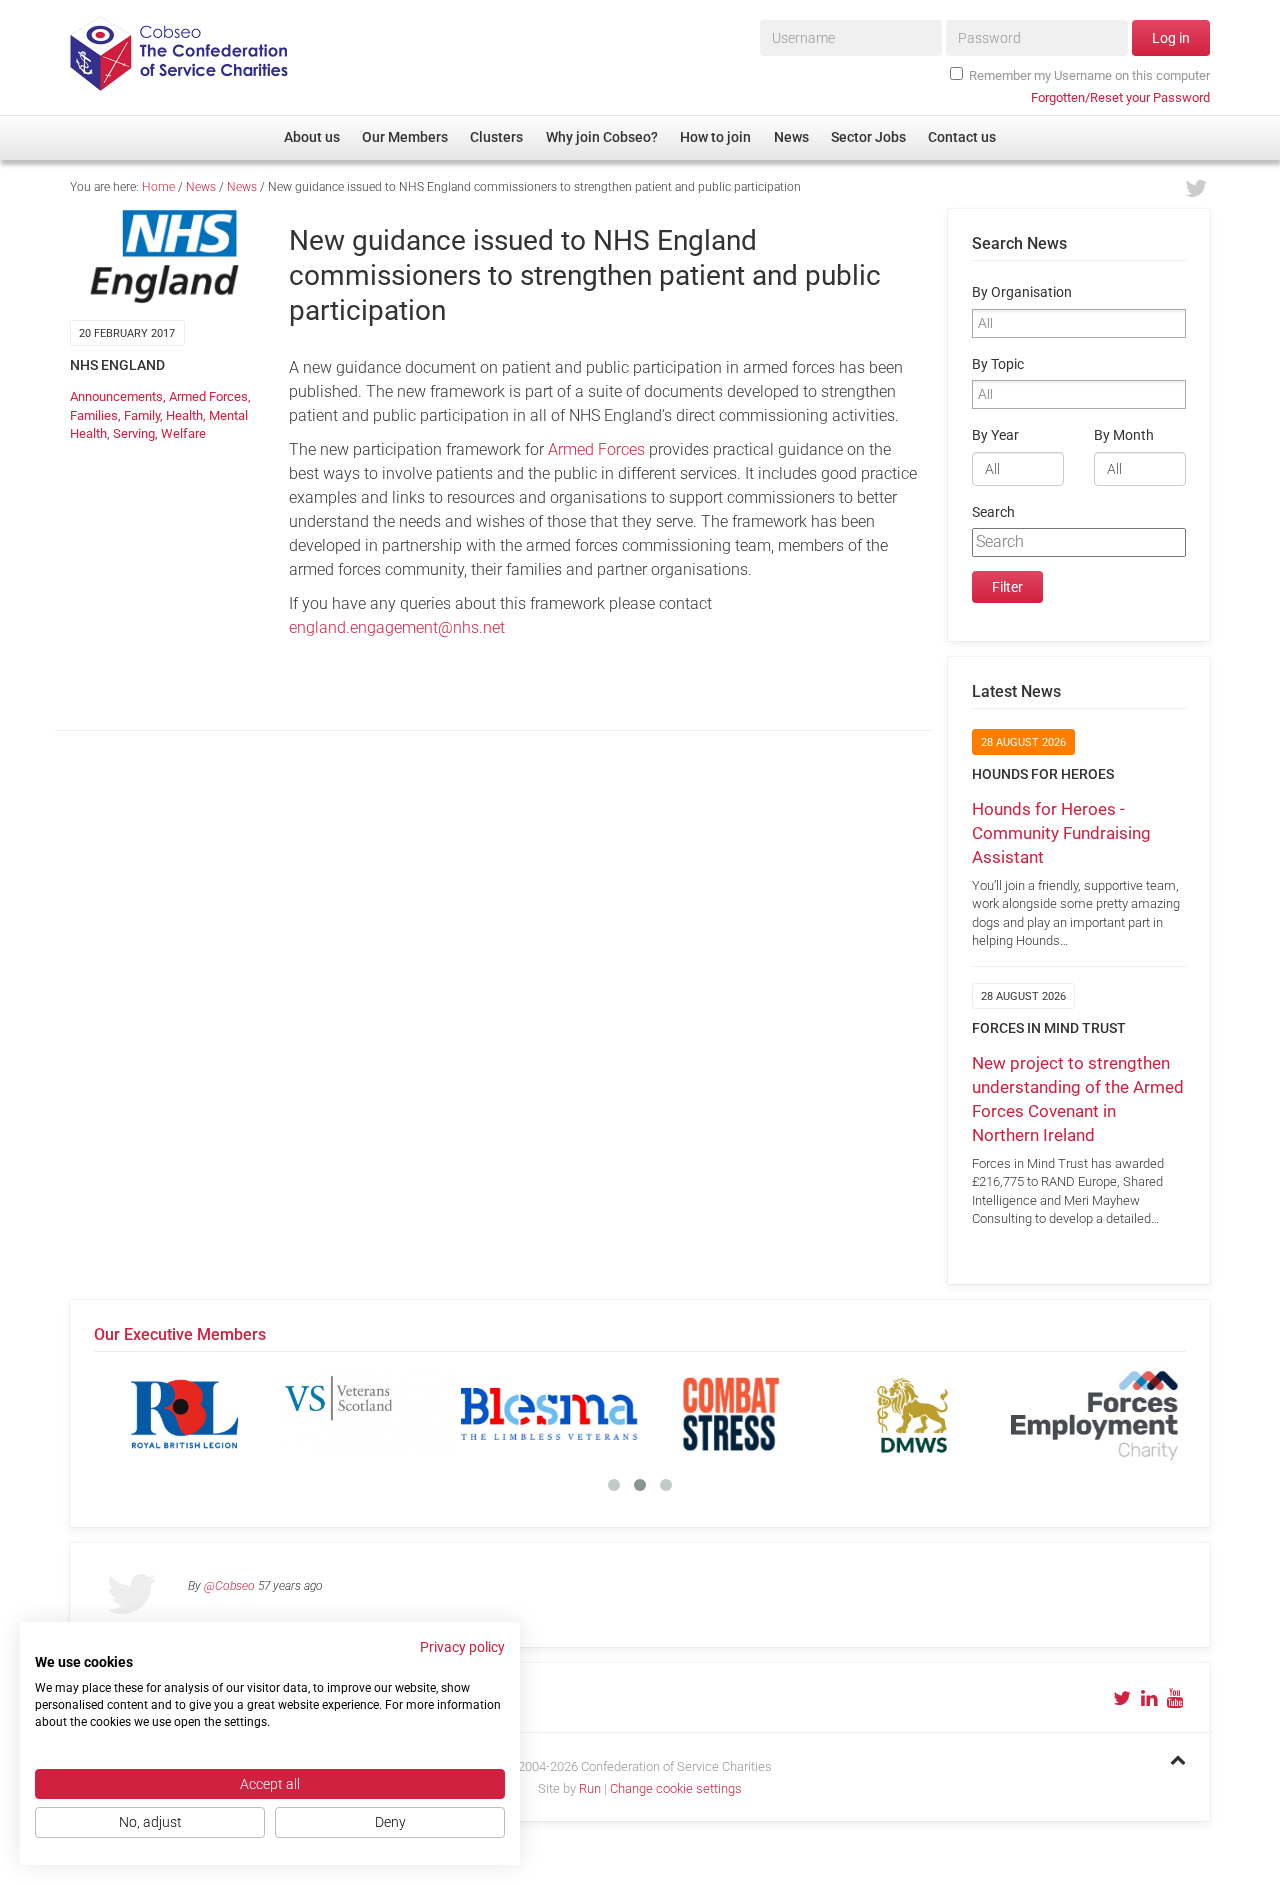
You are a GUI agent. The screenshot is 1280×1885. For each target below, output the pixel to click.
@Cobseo (229, 1586)
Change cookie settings (676, 1788)
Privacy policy (462, 1647)
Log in (1171, 38)
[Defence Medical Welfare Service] (913, 1414)
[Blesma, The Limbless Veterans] (549, 1414)
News (201, 187)
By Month (1124, 435)
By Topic (998, 364)
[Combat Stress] (731, 1414)
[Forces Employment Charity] (1095, 1414)
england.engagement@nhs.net (397, 627)
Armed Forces (208, 396)
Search (993, 512)
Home (158, 187)
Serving (134, 433)
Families (94, 415)
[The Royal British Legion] (185, 1414)
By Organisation (1022, 292)
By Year (995, 435)
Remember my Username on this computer (1089, 75)
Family (142, 415)
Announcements (116, 396)
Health (184, 415)
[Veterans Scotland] (367, 1414)
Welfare (183, 433)
